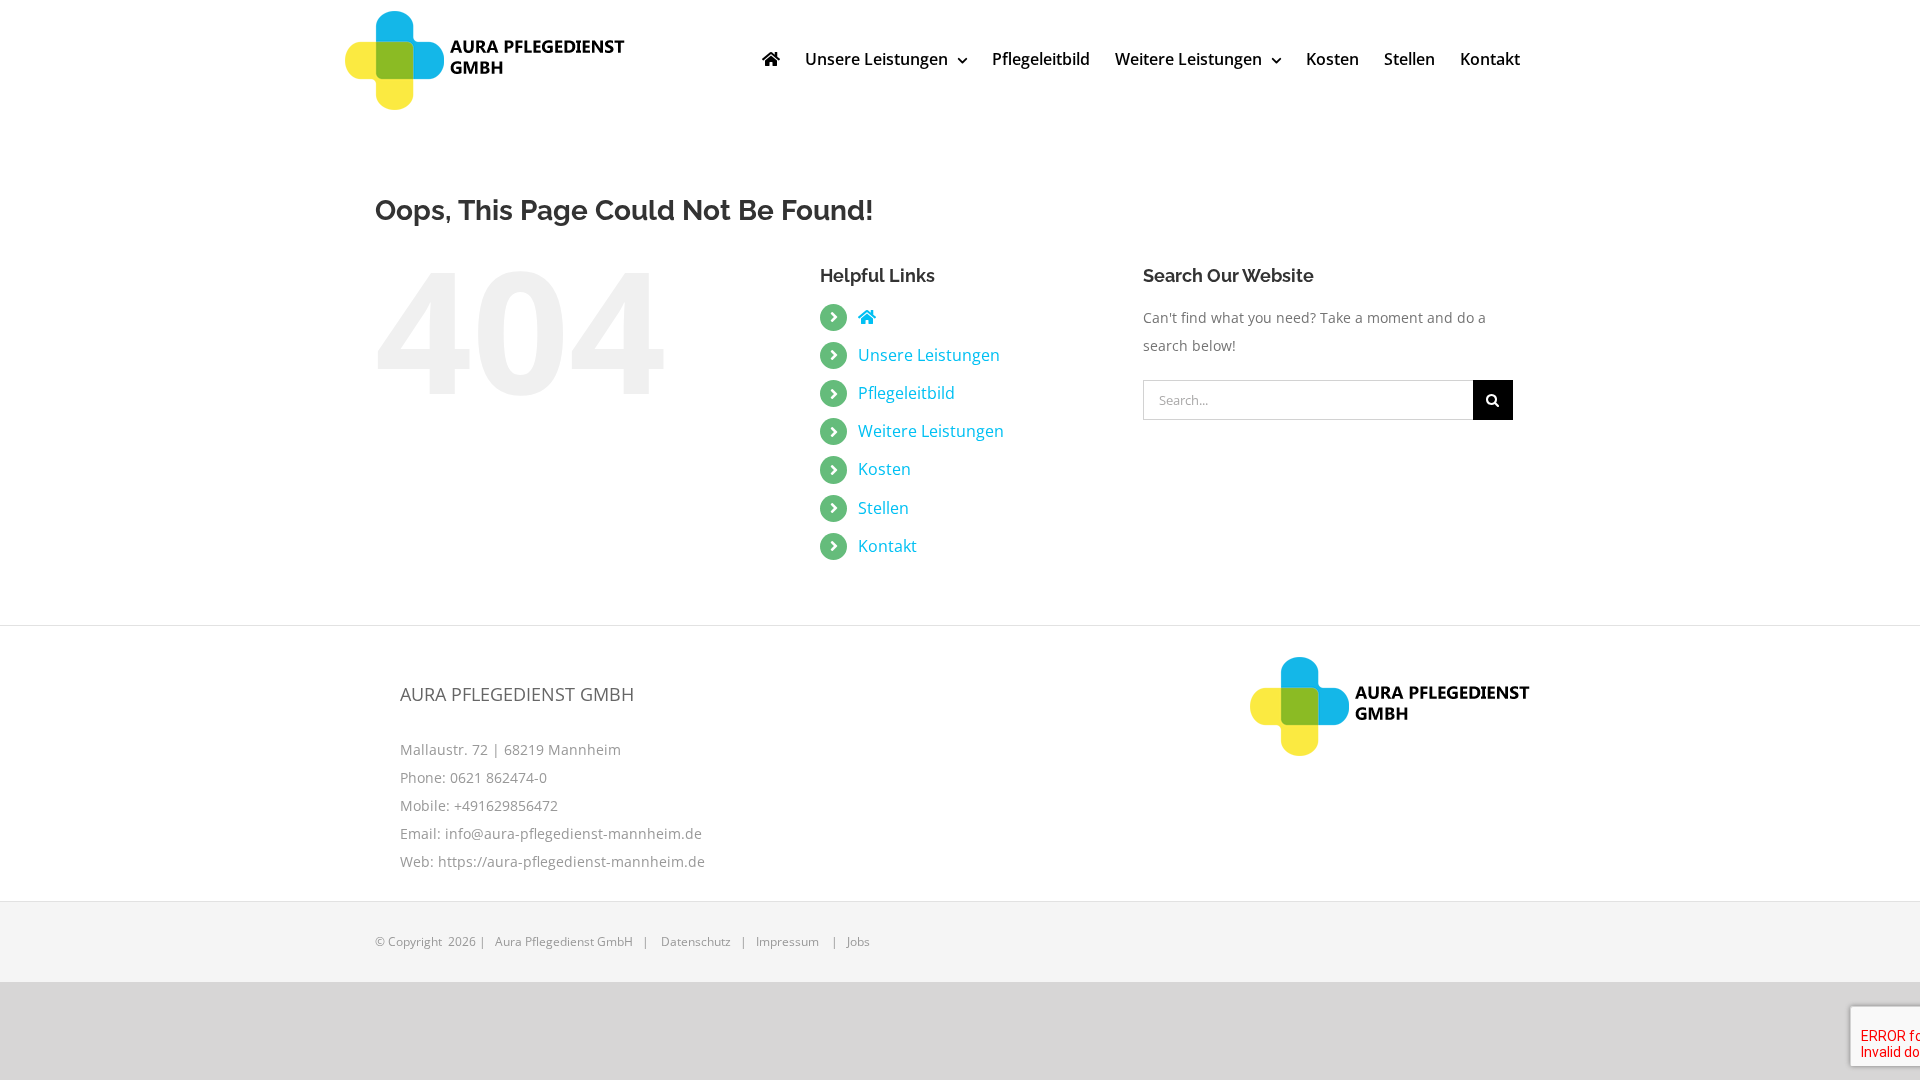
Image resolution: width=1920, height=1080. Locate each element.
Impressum (787, 941)
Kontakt (887, 546)
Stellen (883, 508)
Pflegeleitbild (906, 393)
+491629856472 (506, 805)
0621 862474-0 (498, 777)
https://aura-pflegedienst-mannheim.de (571, 861)
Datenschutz (696, 941)
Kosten (884, 469)
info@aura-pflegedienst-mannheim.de (573, 833)
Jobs (858, 941)
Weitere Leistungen (931, 431)
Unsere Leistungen (929, 355)
